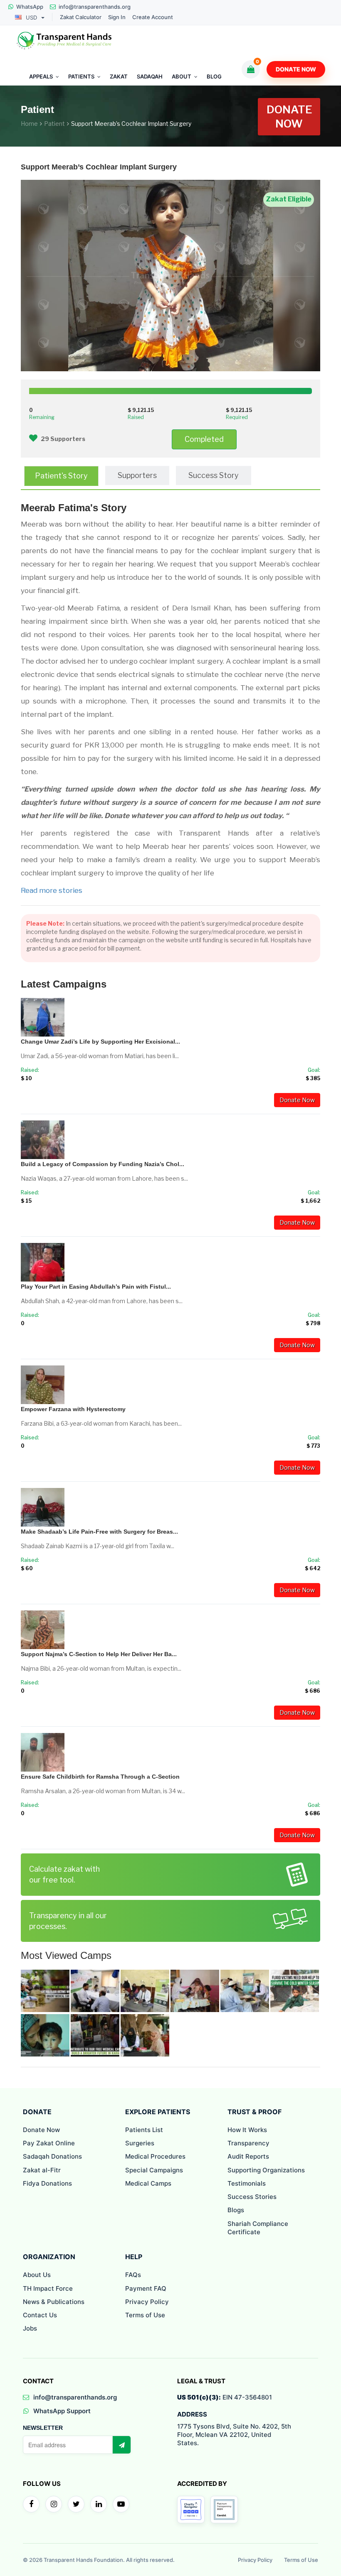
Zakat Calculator (81, 17)
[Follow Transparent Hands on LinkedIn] (99, 2504)
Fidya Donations (47, 2183)
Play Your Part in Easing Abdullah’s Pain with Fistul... (96, 1287)
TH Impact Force (48, 2288)
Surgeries (140, 2143)
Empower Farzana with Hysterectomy (73, 1409)
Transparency (248, 2143)
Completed (204, 439)
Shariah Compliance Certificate (258, 2228)
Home (29, 124)
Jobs (30, 2328)
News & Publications (54, 2302)
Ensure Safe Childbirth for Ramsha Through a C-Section (100, 1777)
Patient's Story (61, 476)
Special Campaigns (154, 2170)
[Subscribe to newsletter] (121, 2445)
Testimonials (247, 2183)
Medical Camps (148, 2183)
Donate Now (296, 69)
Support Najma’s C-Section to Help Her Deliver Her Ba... (99, 1654)
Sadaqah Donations (52, 2156)
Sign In (117, 17)
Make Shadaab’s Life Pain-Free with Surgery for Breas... (99, 1532)
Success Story (214, 475)
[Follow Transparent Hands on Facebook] (31, 2504)
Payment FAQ (146, 2288)
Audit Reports (248, 2156)
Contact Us (40, 2315)
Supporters (137, 475)
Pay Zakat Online (49, 2143)
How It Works (247, 2130)
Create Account (153, 17)
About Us (37, 2275)
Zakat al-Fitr (42, 2170)
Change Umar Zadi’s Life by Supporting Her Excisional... (100, 1042)
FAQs (133, 2275)
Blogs (236, 2210)
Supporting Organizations (266, 2170)
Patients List (144, 2130)
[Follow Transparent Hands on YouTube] (121, 2504)
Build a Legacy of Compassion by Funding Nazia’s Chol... (103, 1164)
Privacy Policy (147, 2302)
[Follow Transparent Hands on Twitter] (76, 2504)
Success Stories (252, 2197)
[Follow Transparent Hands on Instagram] (54, 2504)
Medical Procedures (155, 2156)
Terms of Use (145, 2315)
